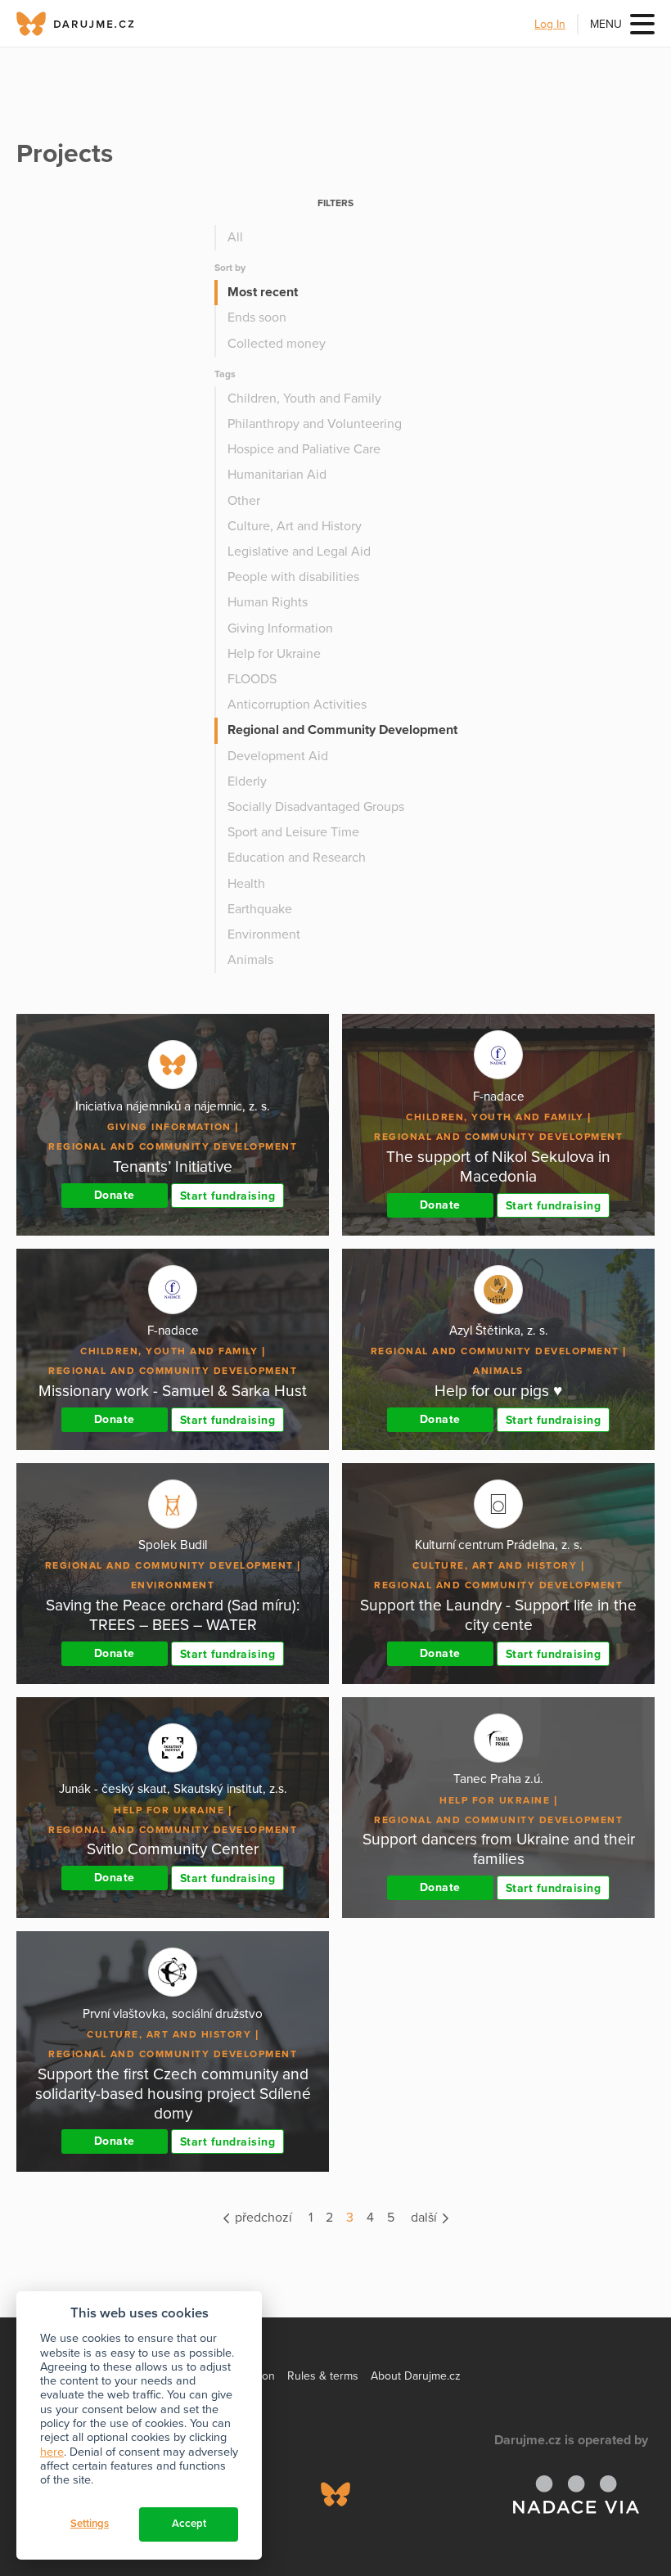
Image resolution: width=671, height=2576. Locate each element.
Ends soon (257, 317)
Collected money (277, 344)
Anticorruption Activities (297, 705)
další (426, 2218)
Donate (115, 1195)
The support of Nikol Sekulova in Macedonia (498, 1166)
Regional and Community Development (342, 730)
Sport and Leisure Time (293, 832)
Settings (90, 2524)
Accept (189, 2524)
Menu (606, 24)
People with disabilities (293, 577)
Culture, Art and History (295, 526)
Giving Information (280, 628)
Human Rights (268, 602)
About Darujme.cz (416, 2376)
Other (244, 501)
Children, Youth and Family (304, 399)
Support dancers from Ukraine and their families (499, 1849)
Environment (264, 934)
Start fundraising (228, 1196)
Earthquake (260, 909)
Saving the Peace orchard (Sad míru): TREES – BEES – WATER (173, 1615)
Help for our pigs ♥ (498, 1391)
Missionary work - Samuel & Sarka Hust (173, 1391)
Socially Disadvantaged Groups (316, 807)
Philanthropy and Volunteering (315, 424)
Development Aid (278, 756)
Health (246, 884)
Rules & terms (323, 2376)
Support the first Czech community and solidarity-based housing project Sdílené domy (173, 2094)
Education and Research (297, 858)
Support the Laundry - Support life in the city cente (498, 1615)
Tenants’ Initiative (173, 1166)
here (52, 2452)
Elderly (247, 781)
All (235, 237)
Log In (550, 24)
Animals (250, 960)
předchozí (262, 2218)
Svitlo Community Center (173, 1849)
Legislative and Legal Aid (299, 552)
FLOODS (252, 679)
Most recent (263, 292)
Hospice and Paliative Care (304, 449)
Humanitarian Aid (277, 475)
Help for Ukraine (274, 654)
